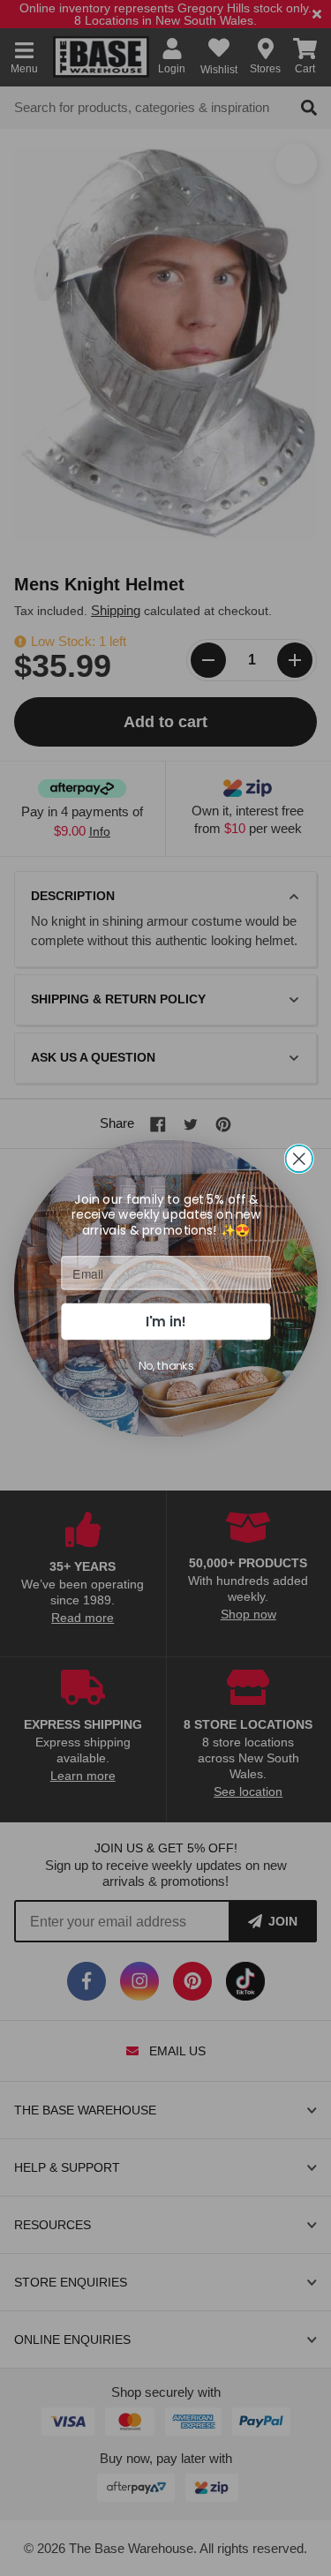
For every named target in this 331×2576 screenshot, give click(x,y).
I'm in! (166, 1321)
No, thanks (165, 1365)
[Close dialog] (299, 1158)
